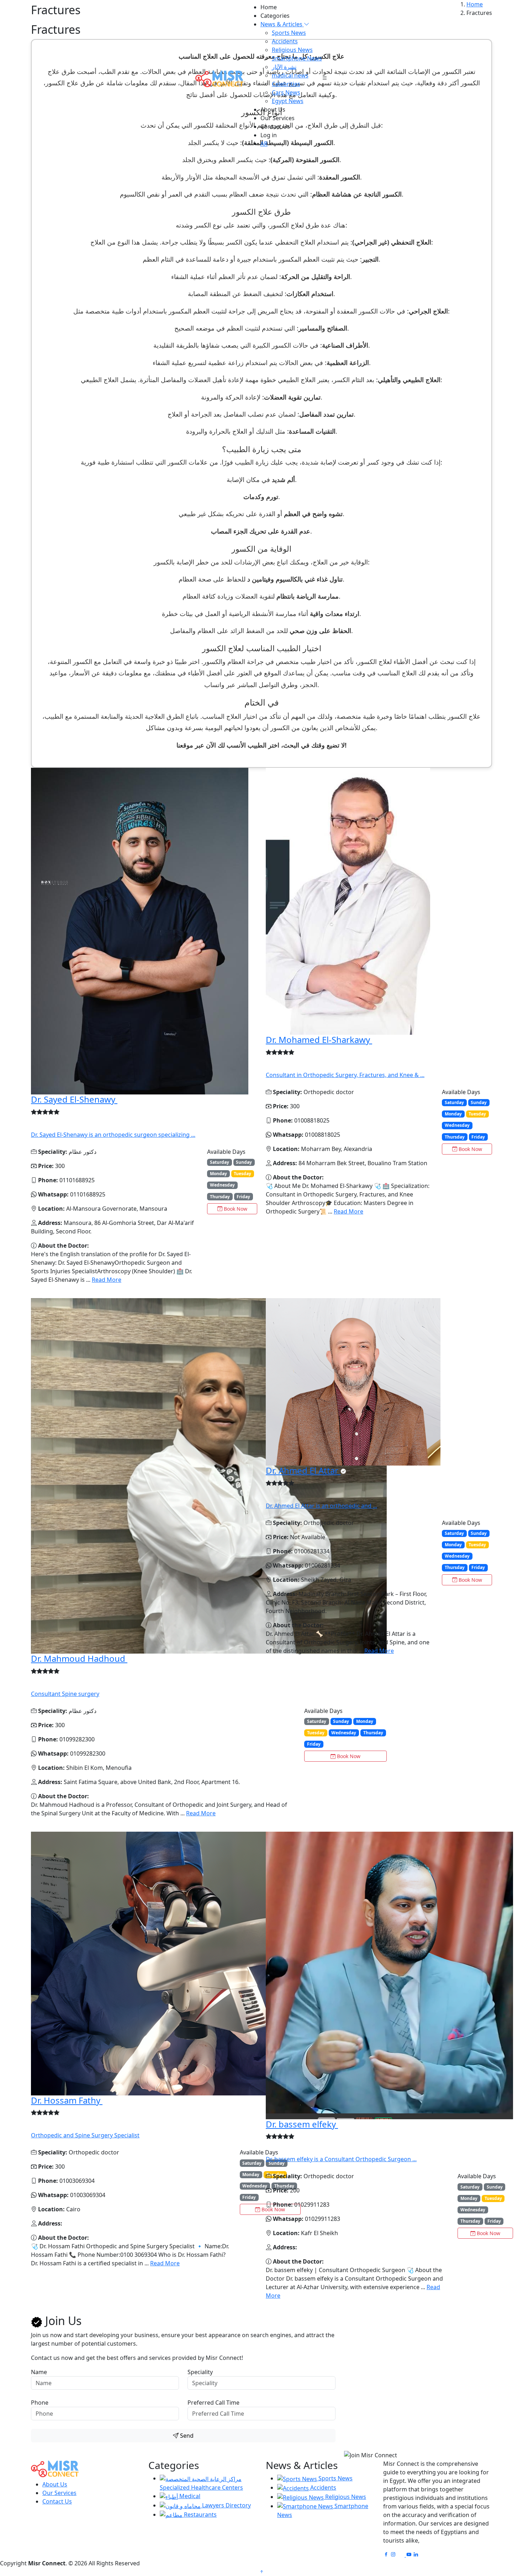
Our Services (278, 118)
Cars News (286, 92)
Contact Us (275, 127)
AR (264, 144)
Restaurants (200, 2515)
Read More (107, 1280)
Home (269, 7)
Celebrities (286, 84)
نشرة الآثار (284, 67)
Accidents (285, 41)
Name (39, 2372)
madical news (290, 75)
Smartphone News (297, 58)
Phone (40, 2403)
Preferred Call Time (213, 2403)
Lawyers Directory (226, 2505)
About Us (273, 109)
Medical (189, 2496)
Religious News (292, 50)
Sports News (289, 33)
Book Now (235, 1209)
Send (186, 2436)
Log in (269, 135)
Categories (275, 16)
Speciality (200, 2372)
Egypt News (288, 101)
